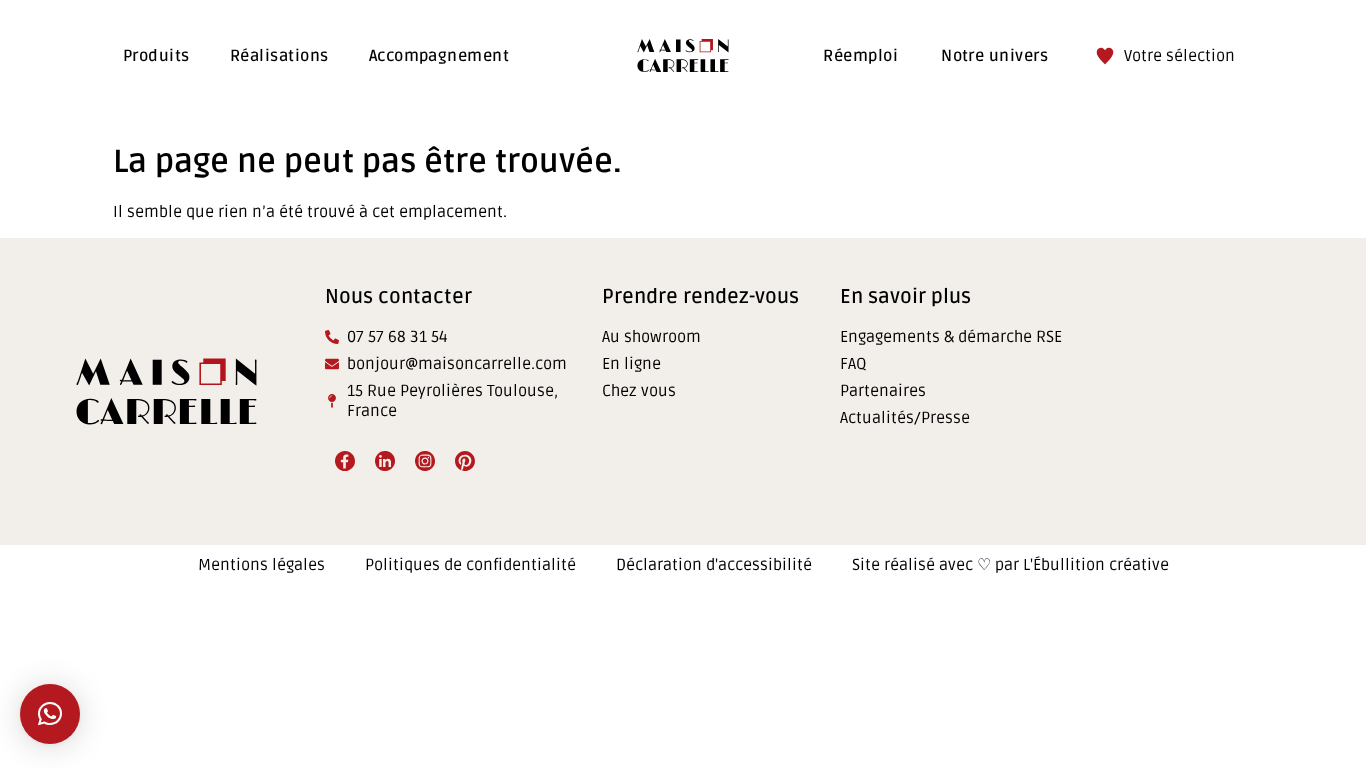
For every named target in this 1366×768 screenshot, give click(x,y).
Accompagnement (439, 56)
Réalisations (279, 56)
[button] (50, 714)
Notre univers (994, 56)
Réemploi (860, 56)
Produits (156, 56)
